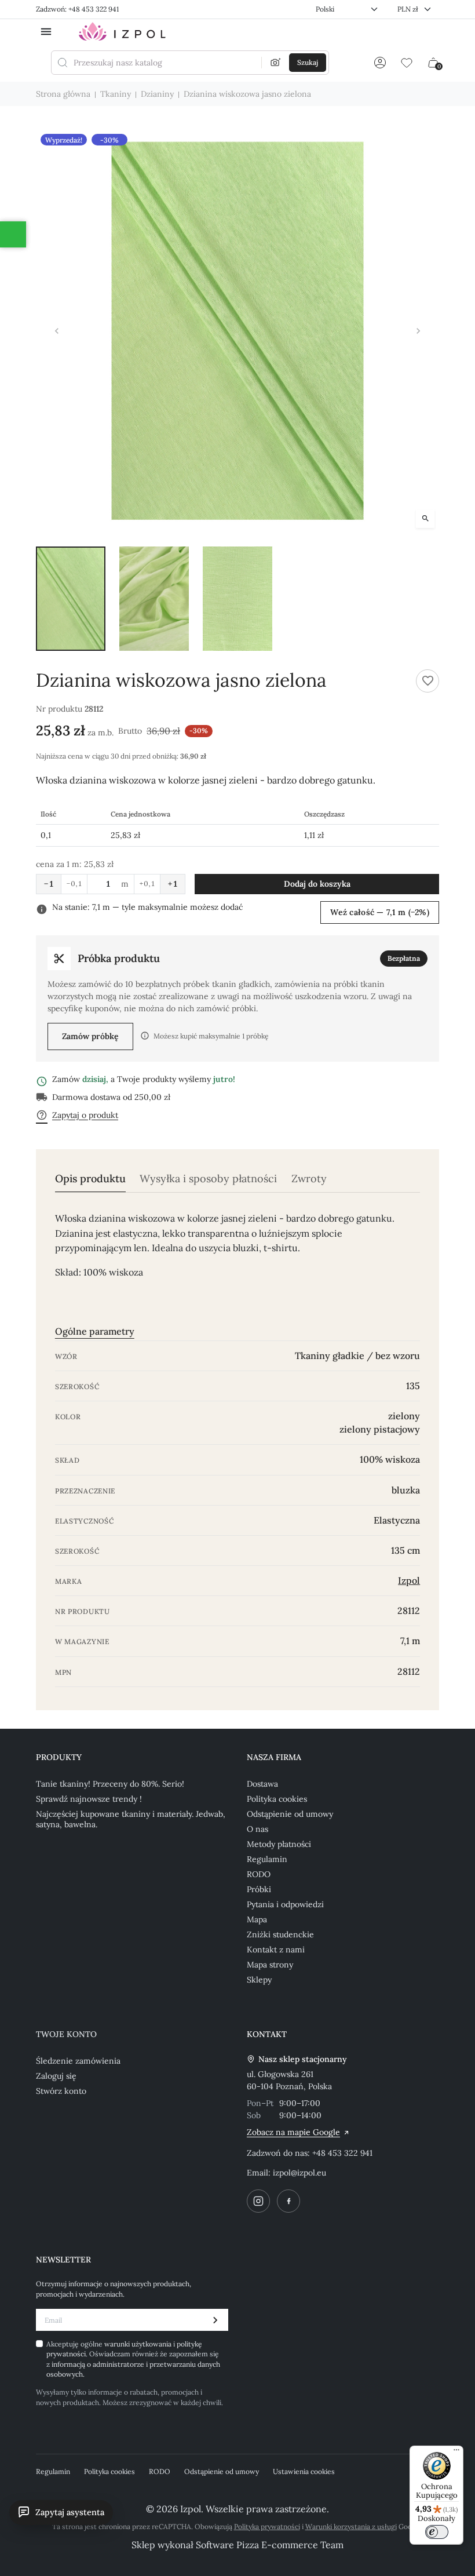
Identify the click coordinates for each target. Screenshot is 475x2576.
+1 (173, 884)
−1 (49, 884)
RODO (259, 1874)
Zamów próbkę (90, 1036)
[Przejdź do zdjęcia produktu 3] (237, 599)
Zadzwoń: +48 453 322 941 (77, 9)
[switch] (437, 2532)
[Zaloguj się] (380, 63)
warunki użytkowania (139, 2344)
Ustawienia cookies (304, 2471)
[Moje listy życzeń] (407, 63)
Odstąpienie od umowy (290, 1814)
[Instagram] (258, 2201)
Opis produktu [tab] (90, 1179)
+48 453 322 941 (342, 2153)
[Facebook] (288, 2201)
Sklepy (259, 1980)
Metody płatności (279, 1844)
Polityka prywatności (267, 2526)
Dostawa (262, 1784)
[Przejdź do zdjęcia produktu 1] (71, 599)
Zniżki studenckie (280, 1934)
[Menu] (456, 2453)
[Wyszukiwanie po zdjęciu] (276, 63)
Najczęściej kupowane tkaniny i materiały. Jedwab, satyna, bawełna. (131, 1819)
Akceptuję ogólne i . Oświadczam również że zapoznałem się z (133, 2359)
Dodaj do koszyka (317, 884)
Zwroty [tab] (309, 1179)
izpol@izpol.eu (299, 2173)
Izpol (409, 1580)
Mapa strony (270, 1965)
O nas (257, 1829)
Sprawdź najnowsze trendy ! (89, 1799)
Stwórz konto (61, 2091)
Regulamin (267, 1859)
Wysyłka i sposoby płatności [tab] (208, 1179)
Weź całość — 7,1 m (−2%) (380, 912)
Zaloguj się (56, 2076)
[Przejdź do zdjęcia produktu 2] (154, 599)
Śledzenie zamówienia (78, 2061)
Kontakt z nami (276, 1950)
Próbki (259, 1889)
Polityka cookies (277, 1799)
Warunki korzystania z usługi (351, 2526)
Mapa (257, 1919)
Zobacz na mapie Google (293, 2132)
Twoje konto (66, 2034)
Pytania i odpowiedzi (285, 1904)
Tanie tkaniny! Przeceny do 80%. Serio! (110, 1784)
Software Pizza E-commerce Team (270, 2545)
